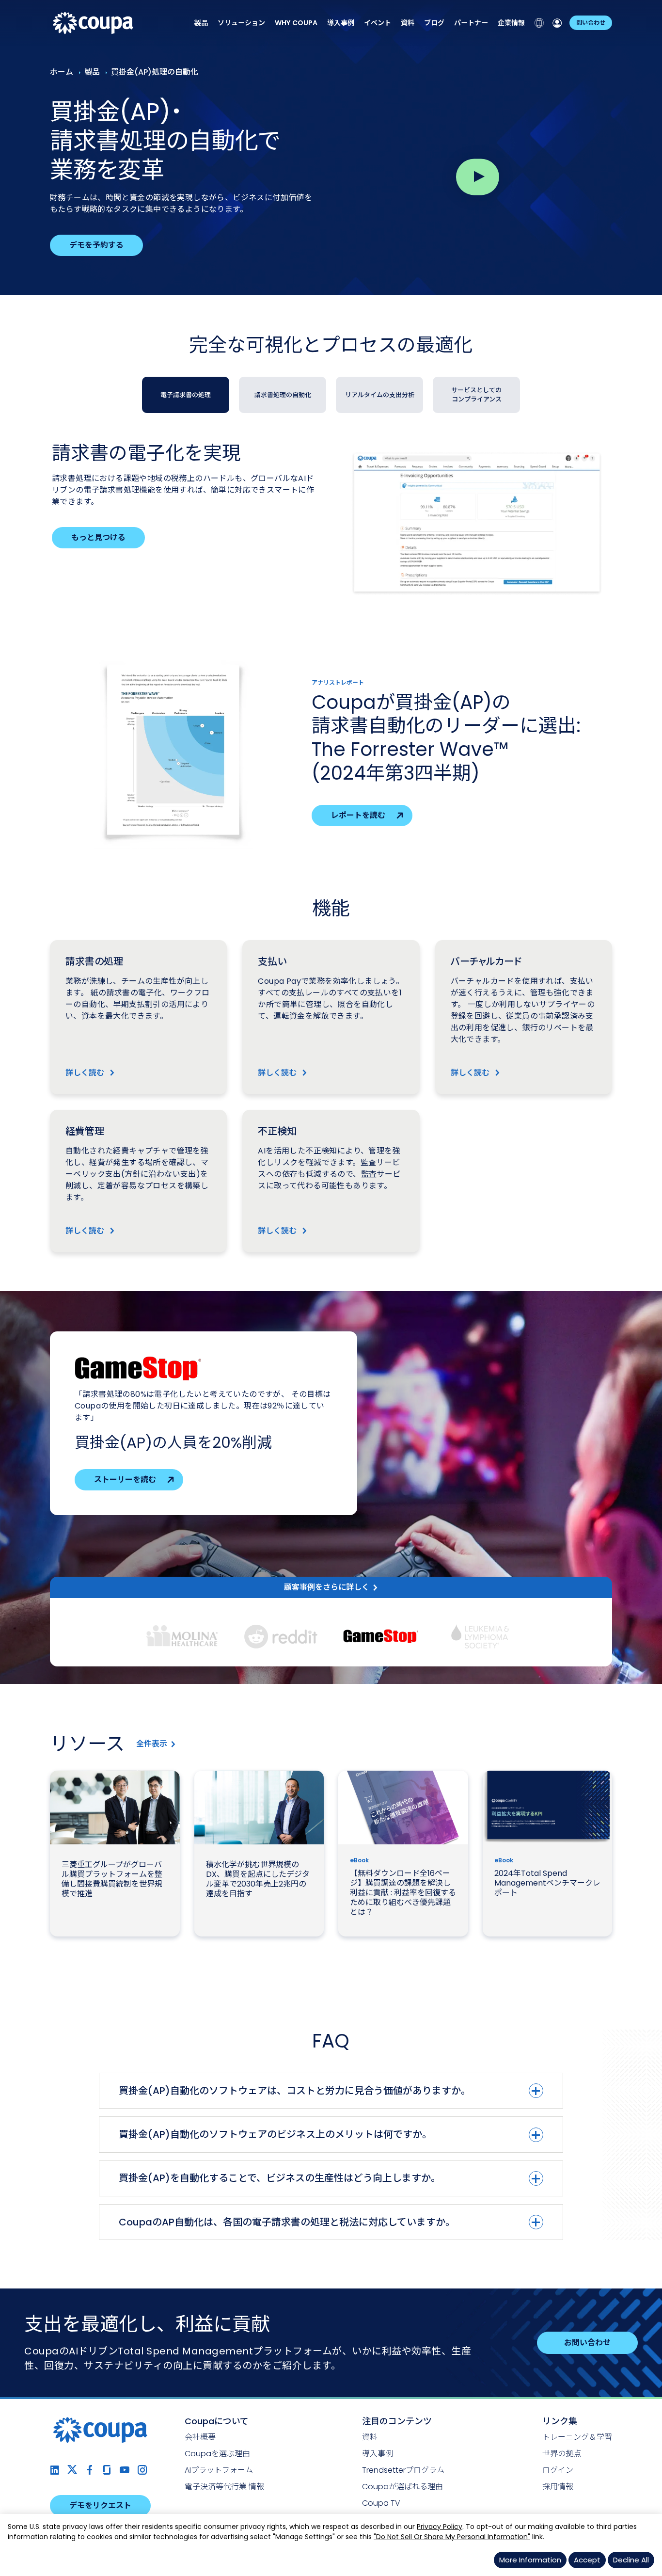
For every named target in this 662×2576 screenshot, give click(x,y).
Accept (587, 2560)
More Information (530, 2560)
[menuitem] (296, 23)
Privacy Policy (440, 2527)
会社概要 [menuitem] (200, 2437)
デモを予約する (96, 245)
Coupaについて (217, 2421)
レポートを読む (358, 815)
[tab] (186, 395)
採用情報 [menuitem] (558, 2487)
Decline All (631, 2560)
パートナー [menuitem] (471, 23)
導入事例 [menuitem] (341, 23)
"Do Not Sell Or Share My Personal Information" (452, 2537)
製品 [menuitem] (201, 23)
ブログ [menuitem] (434, 23)
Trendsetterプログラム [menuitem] (403, 2470)
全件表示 (152, 1744)
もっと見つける (98, 537)
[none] (201, 23)
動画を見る (113, 1468)
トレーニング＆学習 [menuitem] (577, 2437)
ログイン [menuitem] (558, 2470)
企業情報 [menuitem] (511, 23)
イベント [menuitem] (378, 23)
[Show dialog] (477, 177)
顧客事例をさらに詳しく (327, 1587)
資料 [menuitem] (408, 23)
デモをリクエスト (100, 2505)
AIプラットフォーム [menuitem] (219, 2470)
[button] (182, 1636)
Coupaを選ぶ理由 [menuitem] (217, 2454)
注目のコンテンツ (397, 2421)
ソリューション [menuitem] (241, 23)
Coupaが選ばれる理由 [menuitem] (402, 2487)
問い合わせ (591, 23)
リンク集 (560, 2421)
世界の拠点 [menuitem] (562, 2454)
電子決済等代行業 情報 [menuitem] (224, 2487)
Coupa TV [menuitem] (381, 2503)
